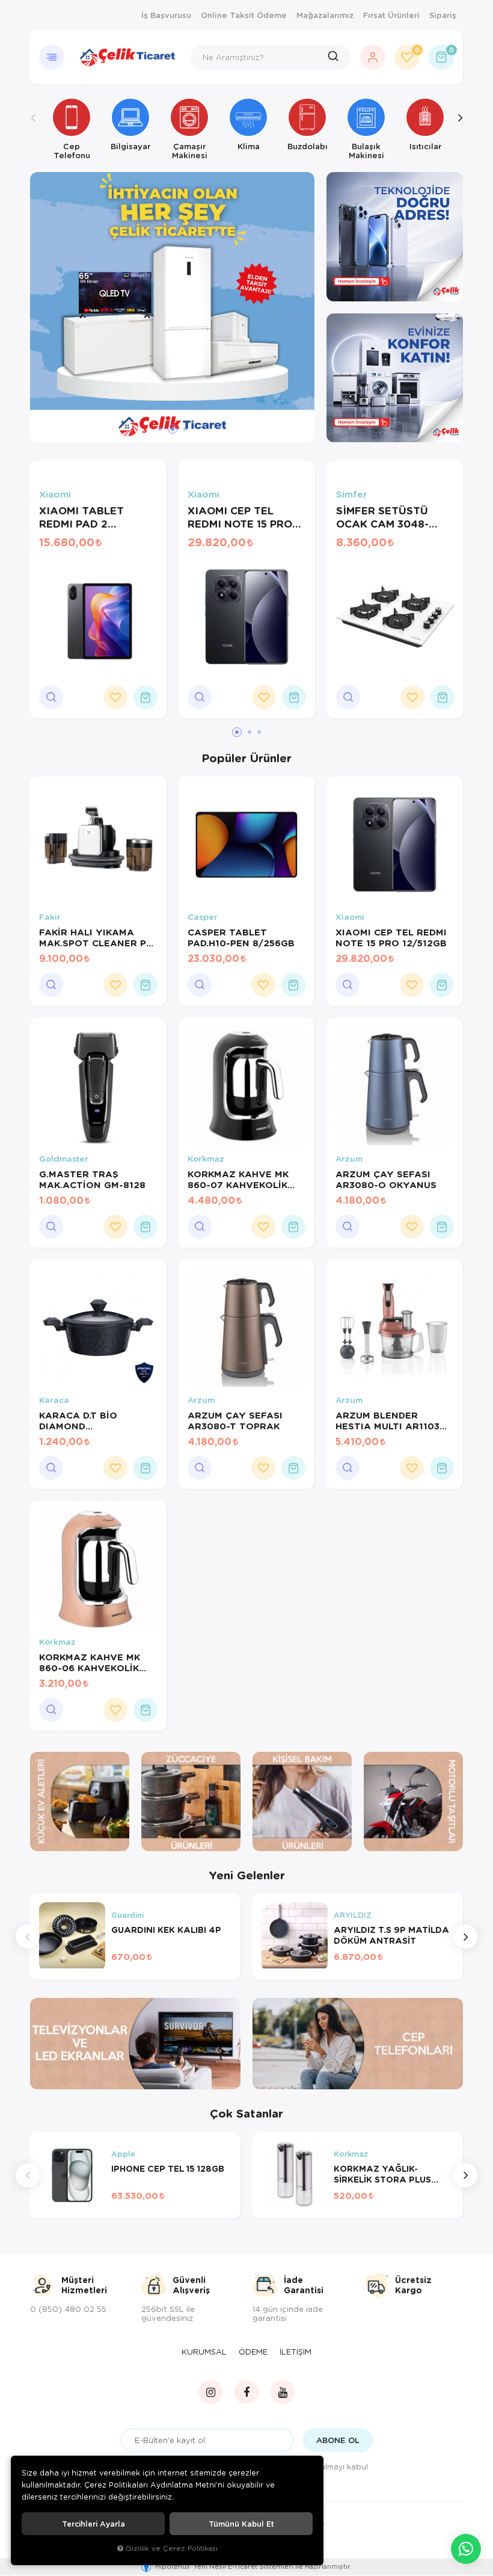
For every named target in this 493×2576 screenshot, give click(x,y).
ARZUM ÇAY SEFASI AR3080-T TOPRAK (235, 1420)
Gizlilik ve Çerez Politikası (172, 2548)
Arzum (349, 1159)
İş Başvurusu (166, 15)
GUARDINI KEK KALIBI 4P (166, 1930)
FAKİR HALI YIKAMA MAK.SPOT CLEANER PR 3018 (96, 937)
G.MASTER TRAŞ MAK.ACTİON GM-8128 (92, 1179)
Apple (123, 2154)
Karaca (54, 1400)
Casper (203, 917)
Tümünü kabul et (241, 2524)
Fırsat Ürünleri (391, 15)
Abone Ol (338, 2440)
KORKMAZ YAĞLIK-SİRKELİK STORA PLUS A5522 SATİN (382, 2174)
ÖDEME (253, 2352)
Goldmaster (64, 1159)
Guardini (127, 1915)
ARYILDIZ (353, 1915)
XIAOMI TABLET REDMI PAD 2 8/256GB (81, 517)
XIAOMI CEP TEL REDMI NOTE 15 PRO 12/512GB (240, 517)
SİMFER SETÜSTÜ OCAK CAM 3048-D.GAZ (382, 517)
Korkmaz (206, 1159)
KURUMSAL (204, 2352)
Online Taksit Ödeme (244, 15)
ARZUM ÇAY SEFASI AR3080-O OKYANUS (386, 1179)
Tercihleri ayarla (93, 2524)
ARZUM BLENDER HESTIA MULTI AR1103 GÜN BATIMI (387, 1420)
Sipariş (443, 15)
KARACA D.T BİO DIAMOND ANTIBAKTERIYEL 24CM (96, 1420)
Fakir (50, 917)
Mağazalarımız (325, 15)
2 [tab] (173, 429)
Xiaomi (55, 494)
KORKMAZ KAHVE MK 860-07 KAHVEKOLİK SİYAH (238, 1179)
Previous (33, 128)
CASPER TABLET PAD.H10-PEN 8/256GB (241, 937)
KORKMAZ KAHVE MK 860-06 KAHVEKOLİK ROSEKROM (90, 1662)
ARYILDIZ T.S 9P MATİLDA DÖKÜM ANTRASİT (391, 1935)
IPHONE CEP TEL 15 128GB (168, 2169)
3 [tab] (185, 429)
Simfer (351, 494)
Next (460, 128)
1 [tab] (160, 429)
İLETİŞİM (295, 2352)
